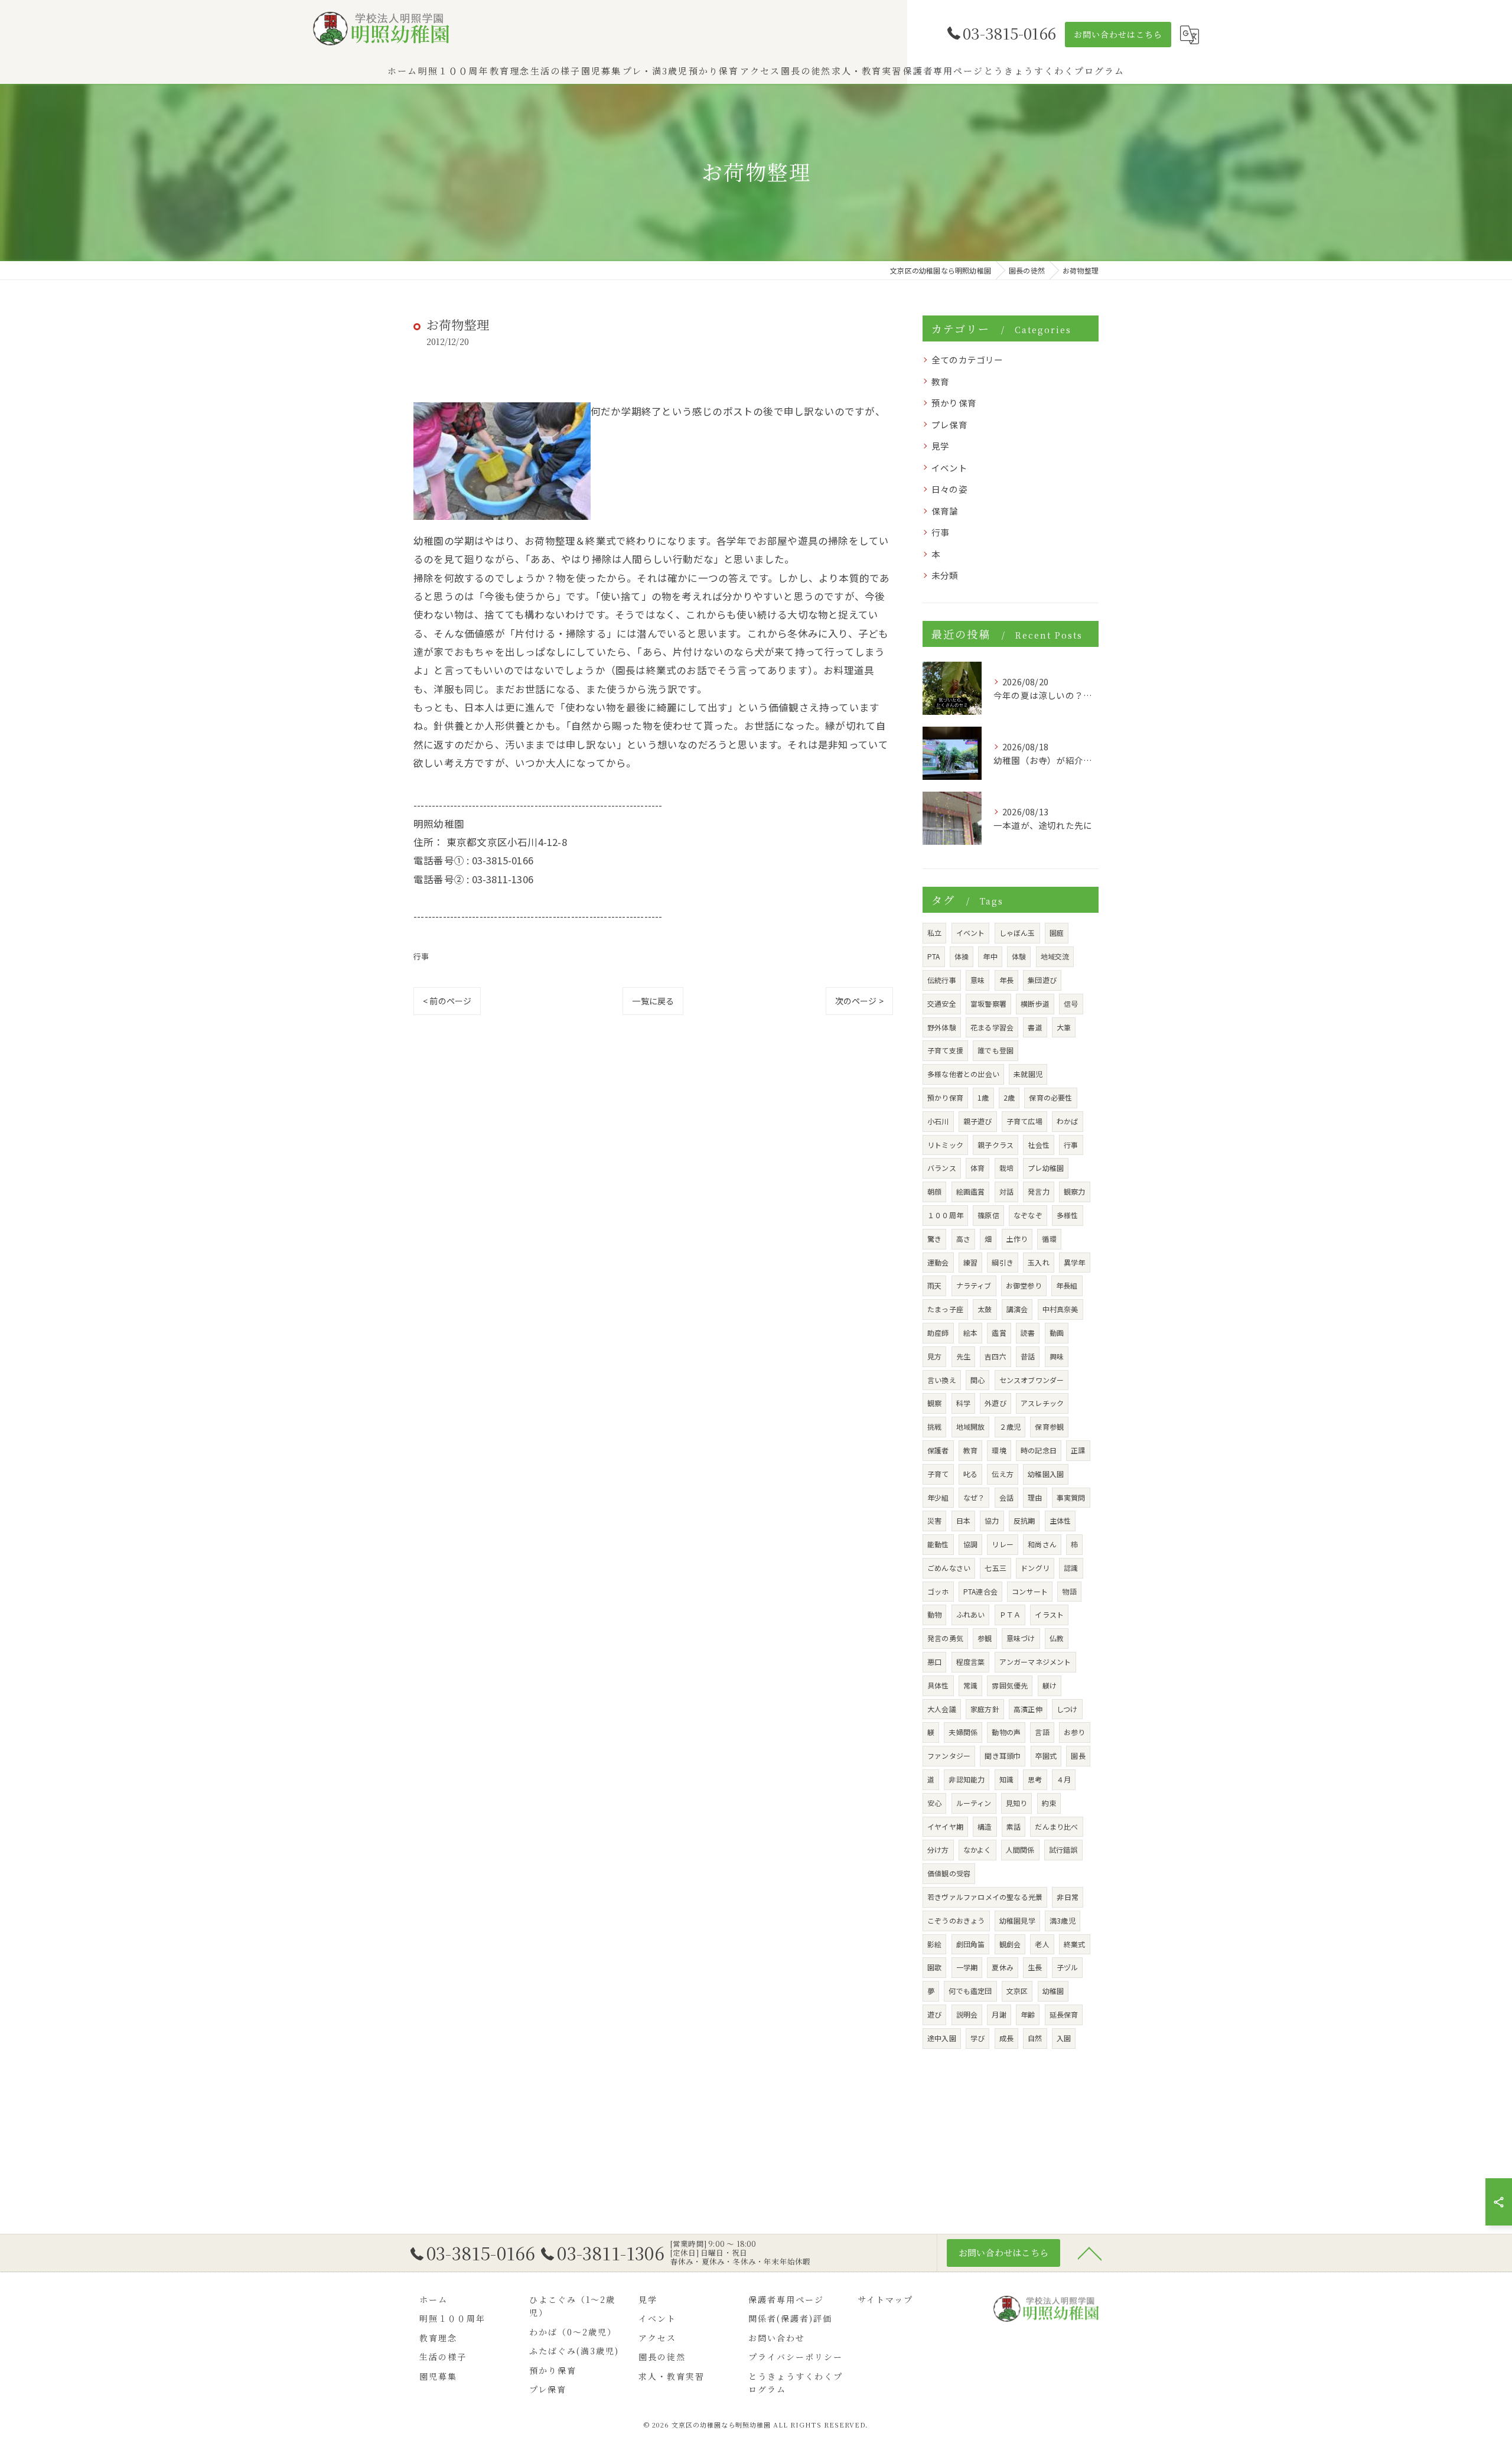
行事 (421, 956)
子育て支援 (945, 1050)
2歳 (1009, 1097)
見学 (940, 446)
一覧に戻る (653, 1001)
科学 (963, 1403)
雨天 (934, 1285)
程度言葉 (971, 1662)
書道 (1035, 1027)
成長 (1006, 2038)
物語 (1069, 1591)
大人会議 (942, 1709)
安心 (934, 1803)
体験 (1019, 956)
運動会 (938, 1262)
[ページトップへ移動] (1090, 2253)
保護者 (938, 1450)
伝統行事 (942, 980)
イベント (949, 468)
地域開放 (971, 1426)
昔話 (1028, 1356)
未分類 (945, 575)
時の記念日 (1039, 1450)
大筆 (1064, 1027)
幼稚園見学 (1017, 1920)
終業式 (1075, 1944)
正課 (1078, 1450)
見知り (1017, 1803)
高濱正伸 (1028, 1709)
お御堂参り (1024, 1285)
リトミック (945, 1145)
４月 (1064, 1779)
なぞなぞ (1028, 1215)
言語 (1042, 1732)
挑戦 (934, 1426)
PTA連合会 (980, 1591)
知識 (1006, 1779)
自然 (1035, 2038)
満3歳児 (1063, 1920)
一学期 (967, 1967)
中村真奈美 (1060, 1309)
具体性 (938, 1685)
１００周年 (945, 1215)
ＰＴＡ (1010, 1614)
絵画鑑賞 (971, 1191)
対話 (1006, 1191)
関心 (977, 1380)
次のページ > (859, 1001)
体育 (977, 1168)
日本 (963, 1520)
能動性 (938, 1544)
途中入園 (942, 2038)
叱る (970, 1474)
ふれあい (971, 1614)
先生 (963, 1356)
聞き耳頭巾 (1003, 1756)
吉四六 (995, 1356)
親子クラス (995, 1145)
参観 (985, 1638)
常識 (970, 1685)
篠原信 (988, 1215)
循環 (1049, 1239)
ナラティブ (974, 1285)
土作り (1017, 1239)
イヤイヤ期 (945, 1826)
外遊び (995, 1403)
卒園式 (1046, 1756)
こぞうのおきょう (956, 1920)
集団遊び (1042, 980)
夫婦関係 (963, 1732)
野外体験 (942, 1027)
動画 (1057, 1333)
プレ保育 (949, 424)
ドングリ (1035, 1568)
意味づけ (1021, 1638)
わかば (1068, 1121)
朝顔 (934, 1191)
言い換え (942, 1380)
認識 (1071, 1568)
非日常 (1068, 1897)
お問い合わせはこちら (1118, 34)
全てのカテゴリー (967, 359)
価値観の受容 (949, 1873)
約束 (1049, 1803)
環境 (999, 1450)
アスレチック (1042, 1403)
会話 (1006, 1497)
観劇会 (1010, 1944)
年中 (990, 956)
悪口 (934, 1662)
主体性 (1060, 1520)
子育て (938, 1474)
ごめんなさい (949, 1568)
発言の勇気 (945, 1638)
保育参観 (1049, 1426)
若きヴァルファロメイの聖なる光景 (985, 1897)
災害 (934, 1520)
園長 (1078, 1756)
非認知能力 (967, 1779)
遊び (934, 2014)
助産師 (938, 1333)
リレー (1003, 1544)
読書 (1028, 1333)
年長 (1006, 980)
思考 (1035, 1779)
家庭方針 (985, 1709)
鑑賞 (999, 1333)
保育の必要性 (1050, 1097)
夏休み (1003, 1967)
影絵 (934, 1944)
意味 (977, 980)
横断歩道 (1035, 1003)
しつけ (1067, 1709)
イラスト (1049, 1614)
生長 (1035, 1967)
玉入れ (1039, 1262)
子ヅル (1068, 1967)
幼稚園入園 (1046, 1474)
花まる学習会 (992, 1027)
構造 (985, 1826)
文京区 (1017, 1991)
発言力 (1039, 1191)
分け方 (938, 1849)
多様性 (1068, 1215)
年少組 (938, 1497)
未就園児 (1028, 1074)
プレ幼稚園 (1046, 1168)
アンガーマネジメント (1035, 1662)
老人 (1042, 1944)
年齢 (1028, 2014)
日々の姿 (949, 489)
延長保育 (1064, 2014)
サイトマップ (885, 2299)
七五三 (995, 1568)
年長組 (1067, 1285)
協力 (992, 1520)
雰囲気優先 (1010, 1685)
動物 (934, 1614)
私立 (934, 933)
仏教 (1057, 1638)
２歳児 (1010, 1426)
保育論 (945, 511)
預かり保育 (954, 403)
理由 (1035, 1497)
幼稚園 (1053, 1991)
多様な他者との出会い (963, 1074)
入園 (1064, 2038)
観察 (934, 1403)
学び (977, 2038)
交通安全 (942, 1003)
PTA (934, 956)
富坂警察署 (988, 1003)
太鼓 (985, 1309)
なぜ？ (974, 1497)
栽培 (1006, 1168)
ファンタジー (949, 1756)
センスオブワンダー (1032, 1380)
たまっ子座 (945, 1309)
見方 (934, 1356)
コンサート (1030, 1591)
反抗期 (1024, 1520)
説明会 (967, 2014)
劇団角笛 (971, 1944)
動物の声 (1006, 1732)
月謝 (999, 2014)
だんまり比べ (1056, 1826)
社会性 (1039, 1145)
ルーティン (974, 1803)
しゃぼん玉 (1017, 933)
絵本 (970, 1333)
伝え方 (1003, 1474)
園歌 (934, 1967)
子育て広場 (1024, 1121)
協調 (970, 1544)
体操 (962, 956)
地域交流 (1055, 956)
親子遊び (978, 1121)
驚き (934, 1239)
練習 (970, 1262)
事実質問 (1071, 1497)
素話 (1014, 1826)
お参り (1075, 1732)
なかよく (977, 1849)
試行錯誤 (1063, 1849)
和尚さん (1042, 1544)
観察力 (1075, 1191)
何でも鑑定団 (970, 1991)
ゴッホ (938, 1591)
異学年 (1075, 1262)
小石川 (938, 1121)
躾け (1050, 1685)
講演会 (1017, 1309)
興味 (1057, 1356)
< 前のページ (447, 1001)
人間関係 (1020, 1849)
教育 (940, 381)
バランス (942, 1168)
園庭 (1057, 933)
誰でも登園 (995, 1050)
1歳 (983, 1097)
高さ (963, 1239)
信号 (1071, 1003)
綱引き (1003, 1262)
